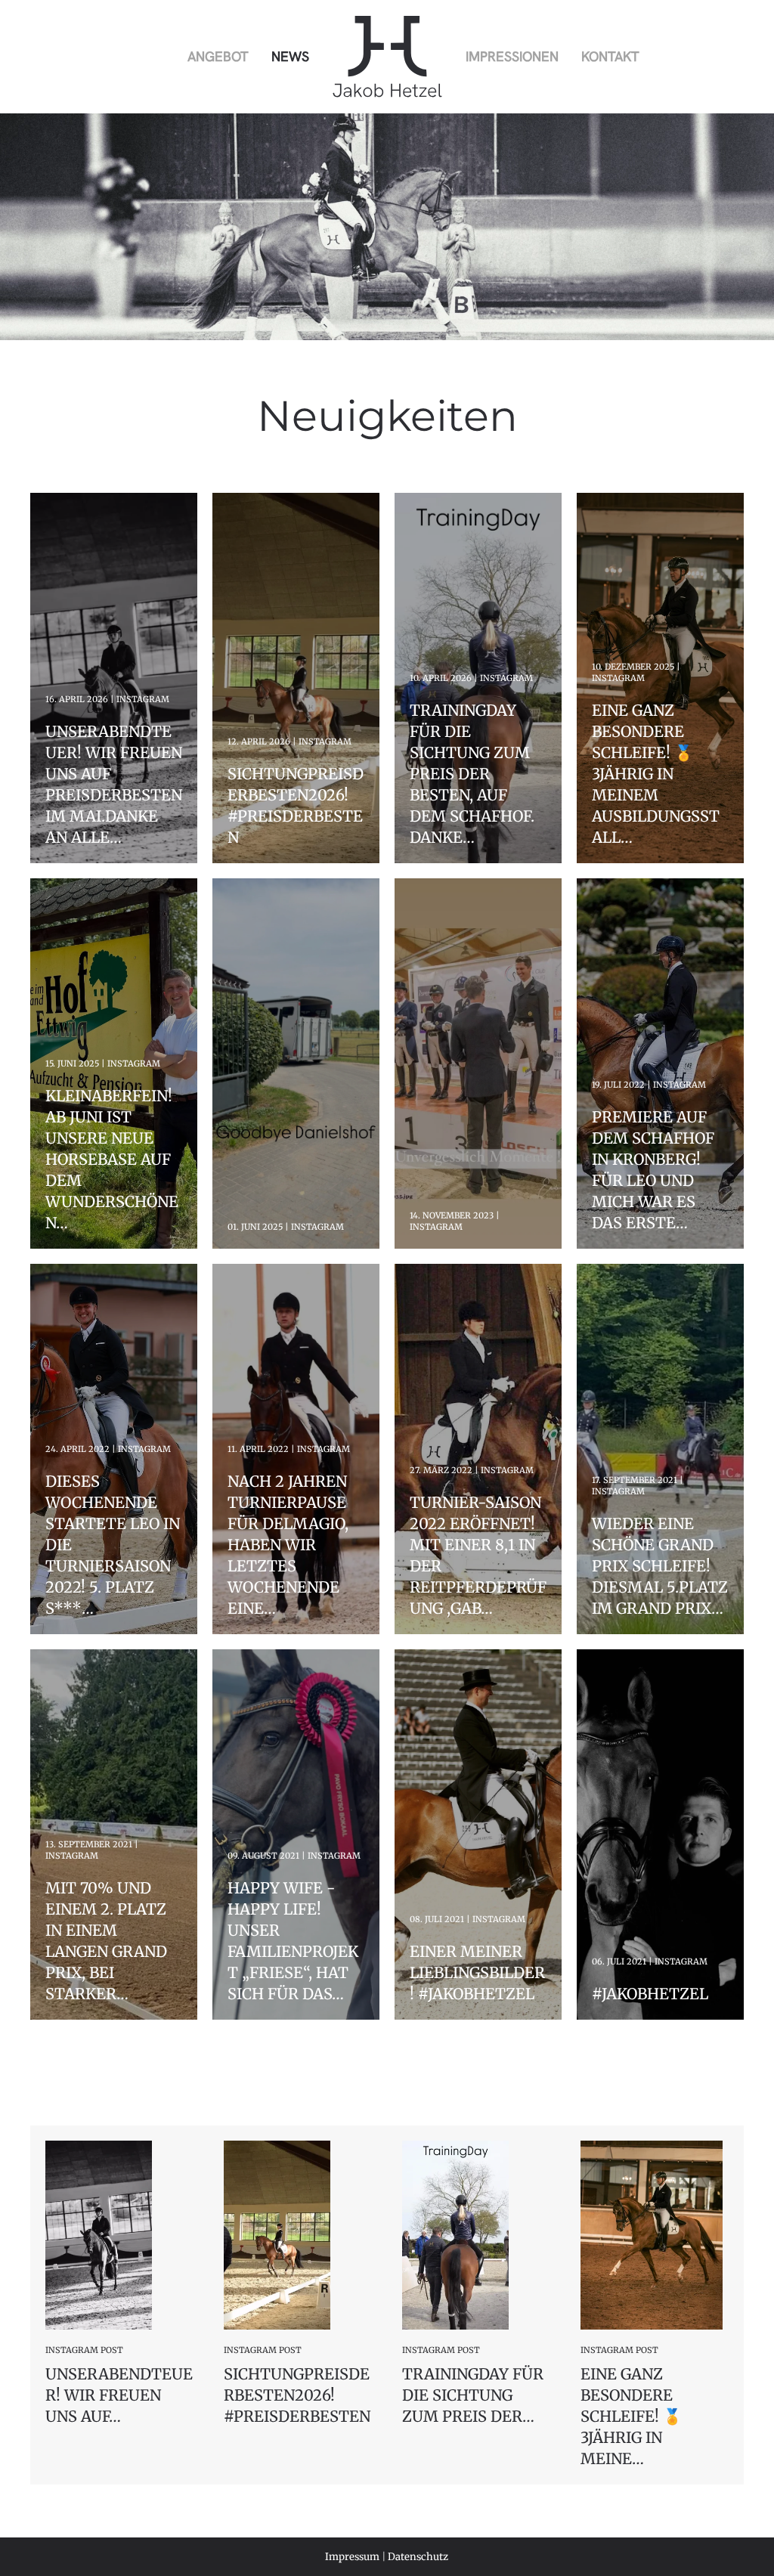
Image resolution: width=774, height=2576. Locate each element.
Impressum (352, 2557)
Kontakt (610, 56)
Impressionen (512, 56)
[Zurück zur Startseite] (387, 57)
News (290, 56)
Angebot (218, 56)
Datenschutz (418, 2557)
